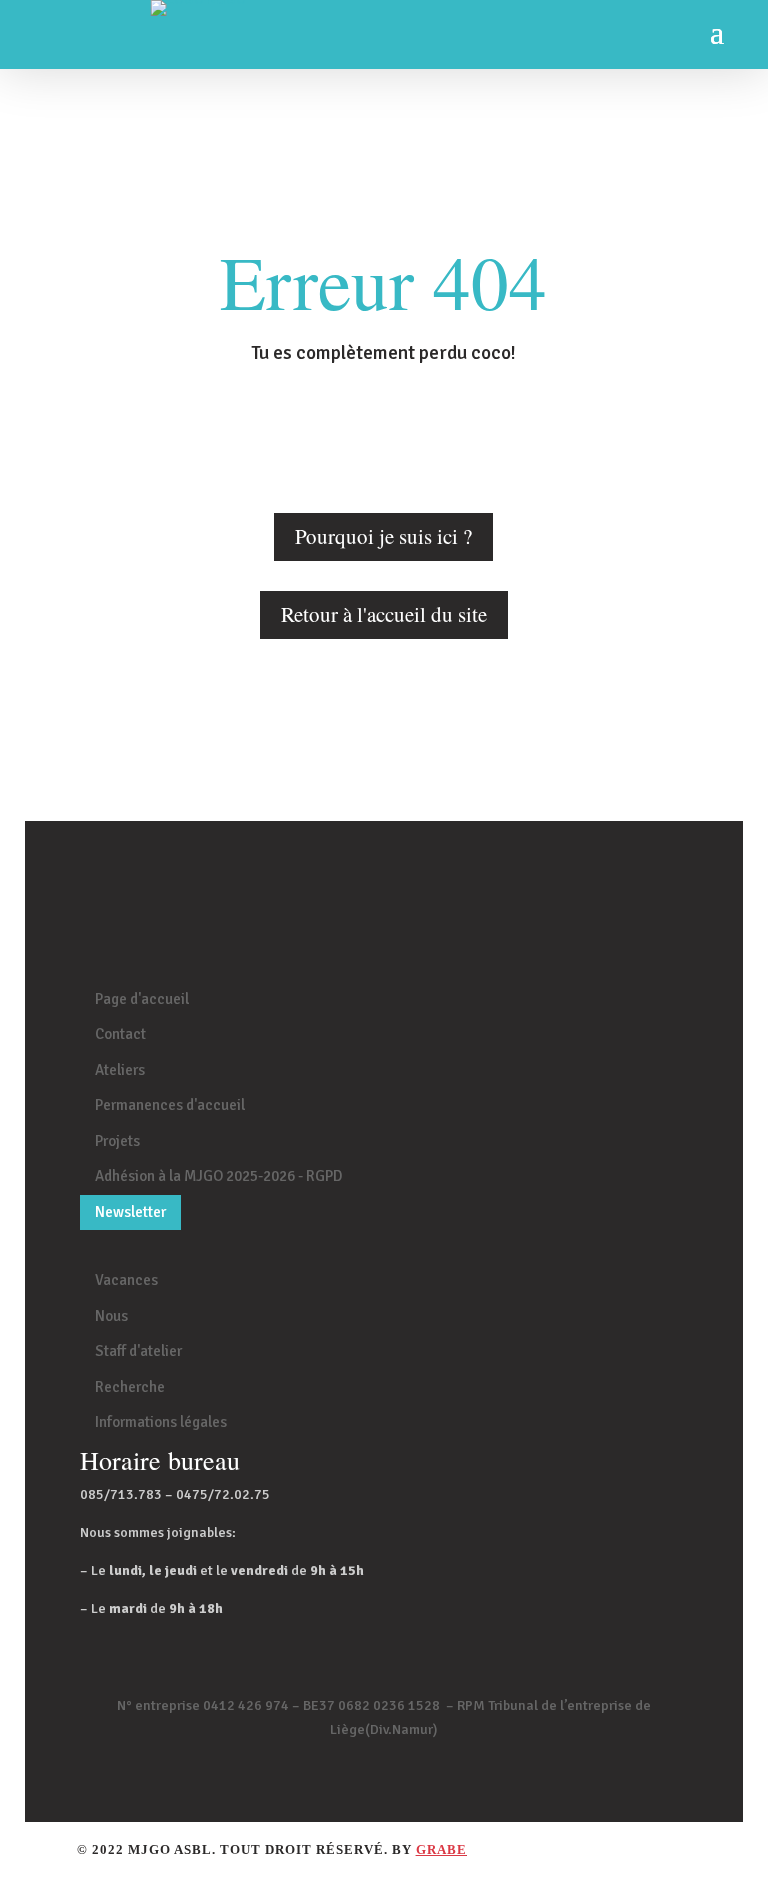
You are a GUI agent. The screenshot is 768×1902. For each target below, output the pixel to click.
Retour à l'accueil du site (384, 614)
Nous (111, 1316)
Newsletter (130, 1212)
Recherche (130, 1387)
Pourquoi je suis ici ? (383, 536)
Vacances (126, 1280)
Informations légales (161, 1422)
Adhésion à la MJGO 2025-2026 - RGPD (218, 1176)
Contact (120, 1034)
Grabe (441, 1849)
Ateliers (120, 1070)
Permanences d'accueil (170, 1105)
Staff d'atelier (138, 1351)
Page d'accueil (142, 999)
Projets (117, 1141)
